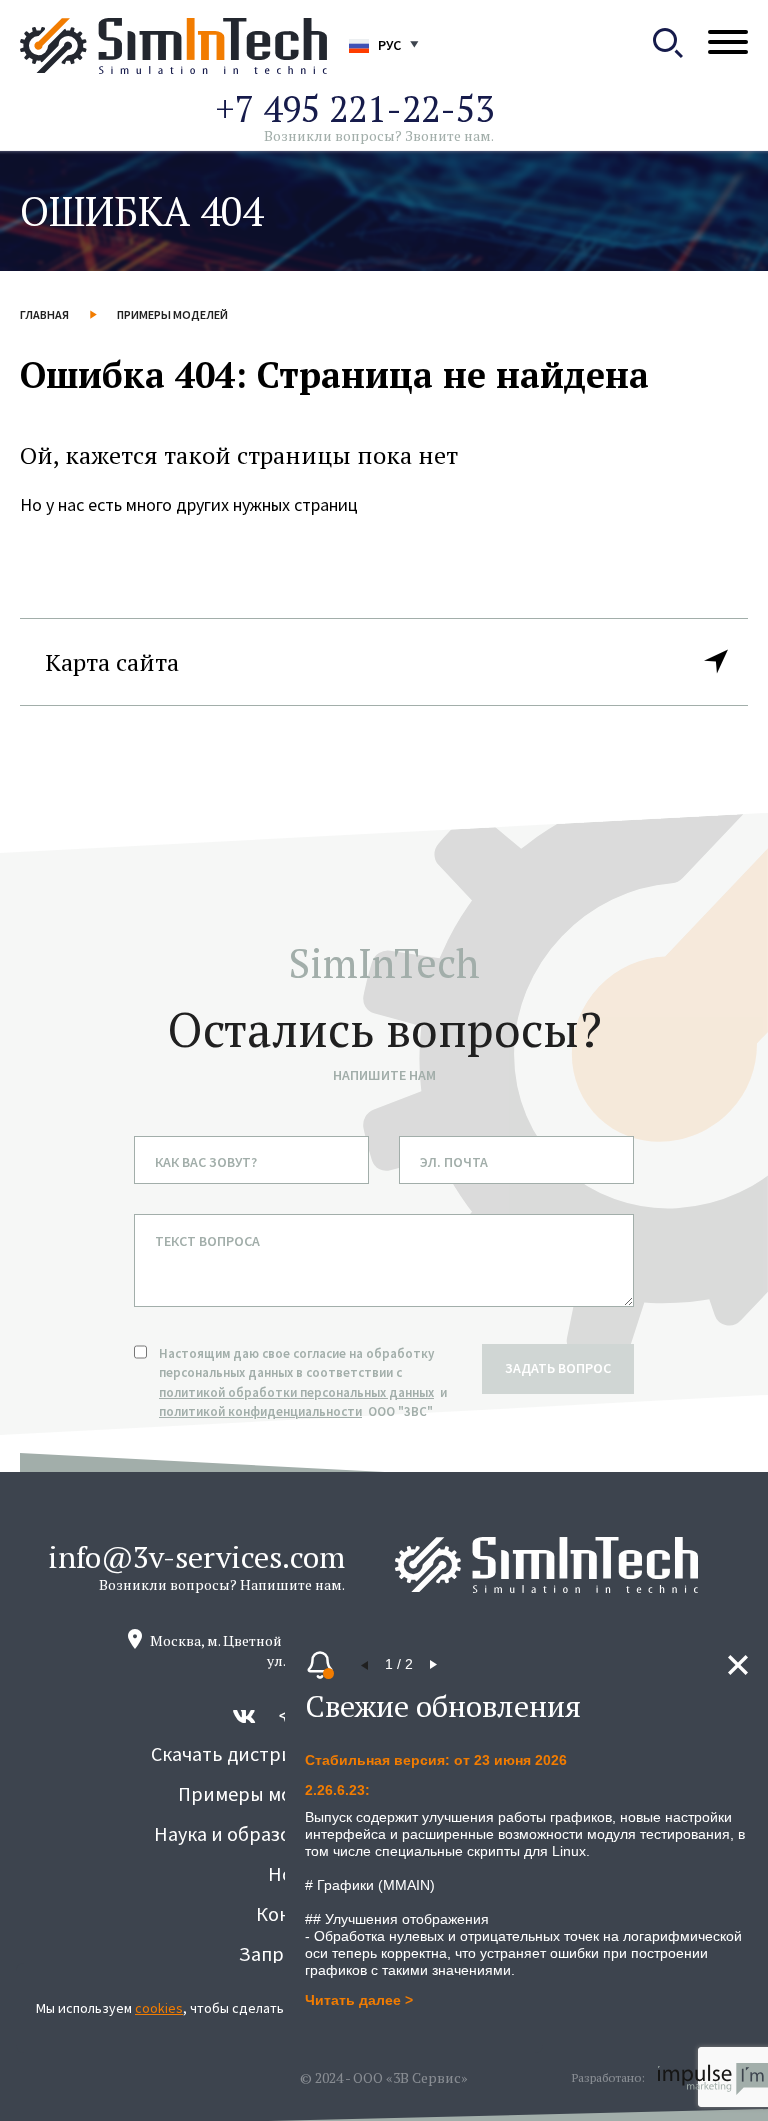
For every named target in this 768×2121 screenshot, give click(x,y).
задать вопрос (558, 1368)
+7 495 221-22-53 (354, 108)
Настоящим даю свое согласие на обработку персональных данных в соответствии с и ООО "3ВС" (304, 1383)
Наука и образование (249, 1833)
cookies (159, 2008)
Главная (44, 314)
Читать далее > (359, 2000)
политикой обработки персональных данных (296, 1392)
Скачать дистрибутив (248, 1753)
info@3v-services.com (196, 1557)
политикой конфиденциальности (260, 1411)
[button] (365, 1665)
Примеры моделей (172, 314)
